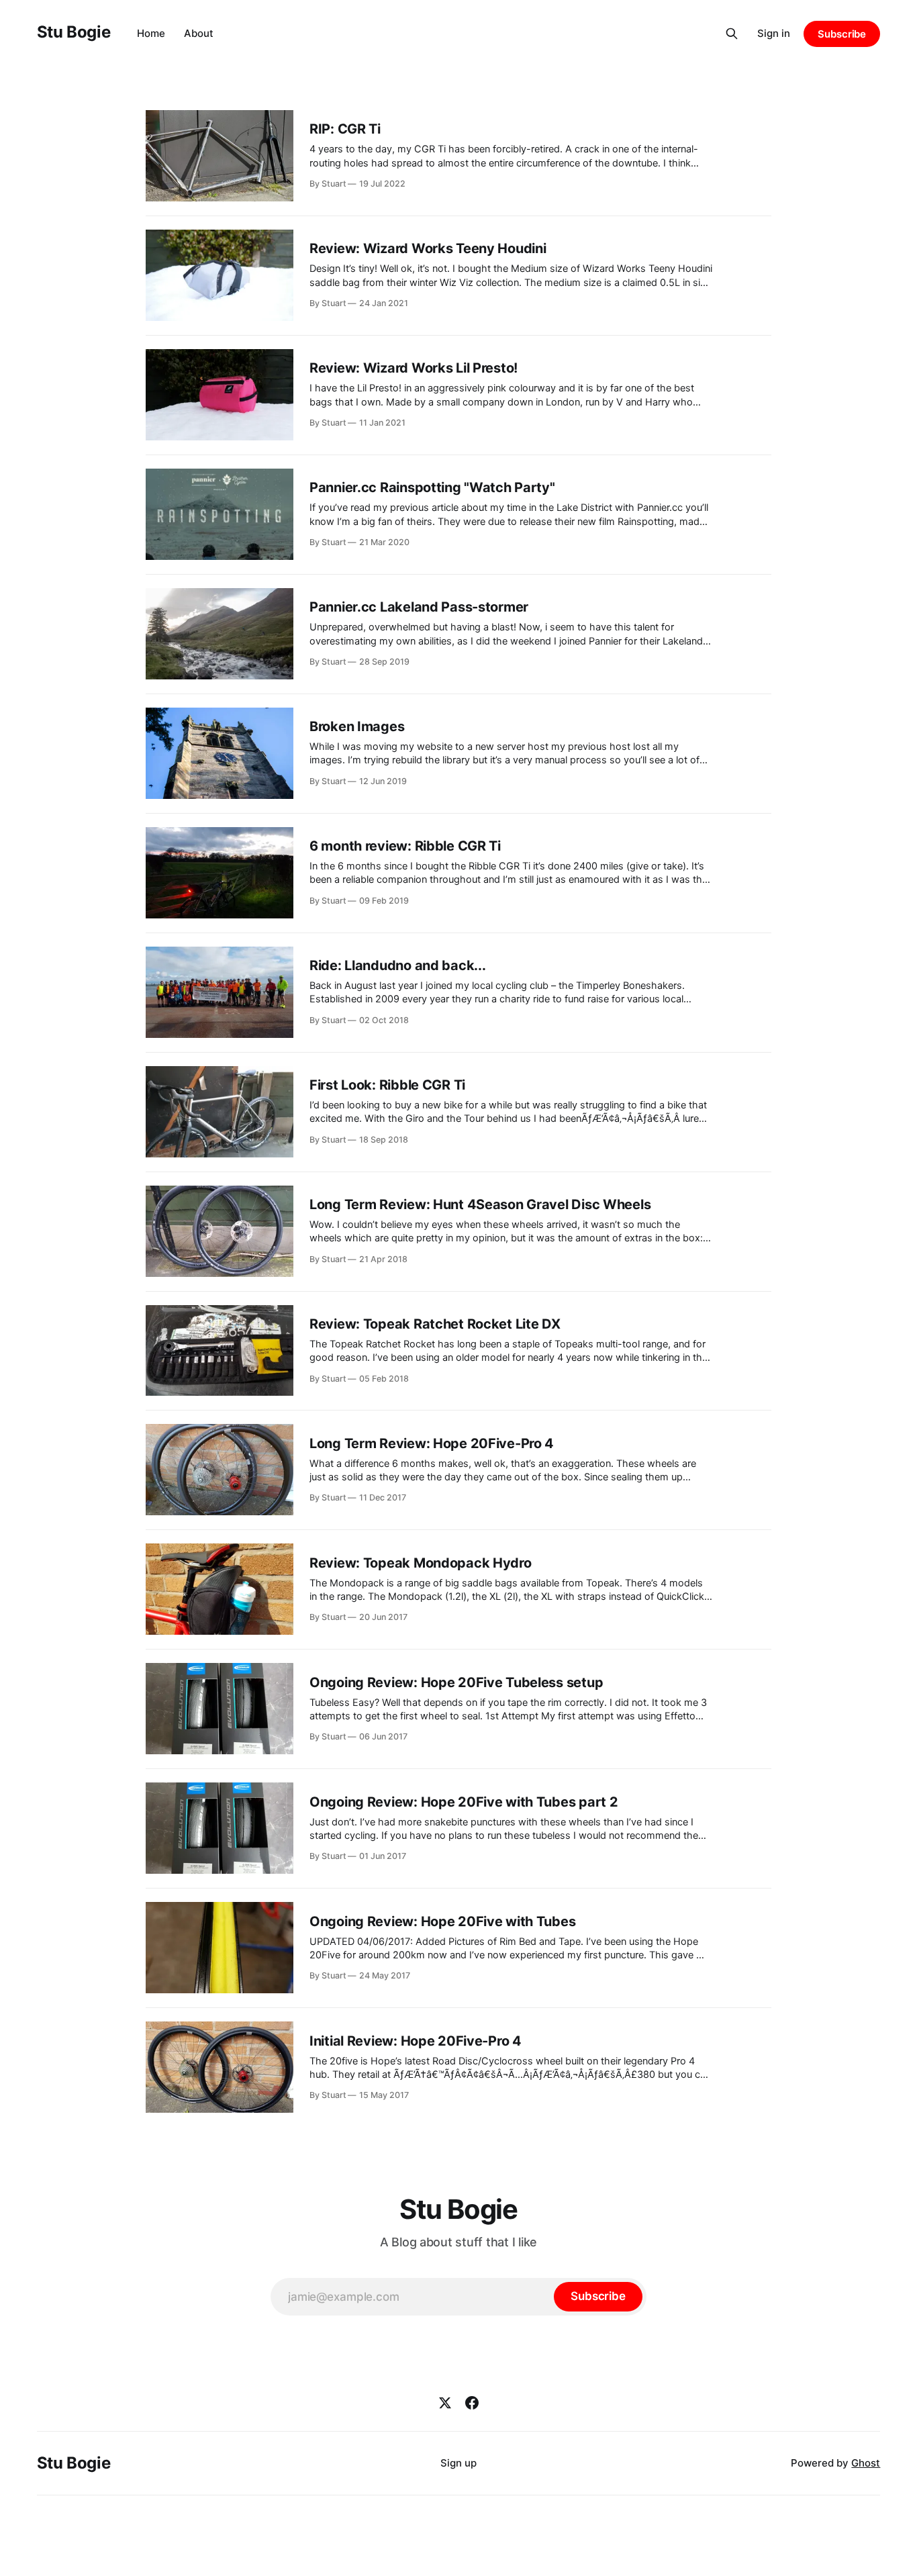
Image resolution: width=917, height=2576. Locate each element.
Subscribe (842, 34)
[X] (445, 2403)
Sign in (774, 33)
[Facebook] (472, 2403)
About (199, 33)
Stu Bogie (74, 32)
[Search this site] (732, 34)
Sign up (458, 2463)
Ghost (866, 2463)
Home (151, 33)
